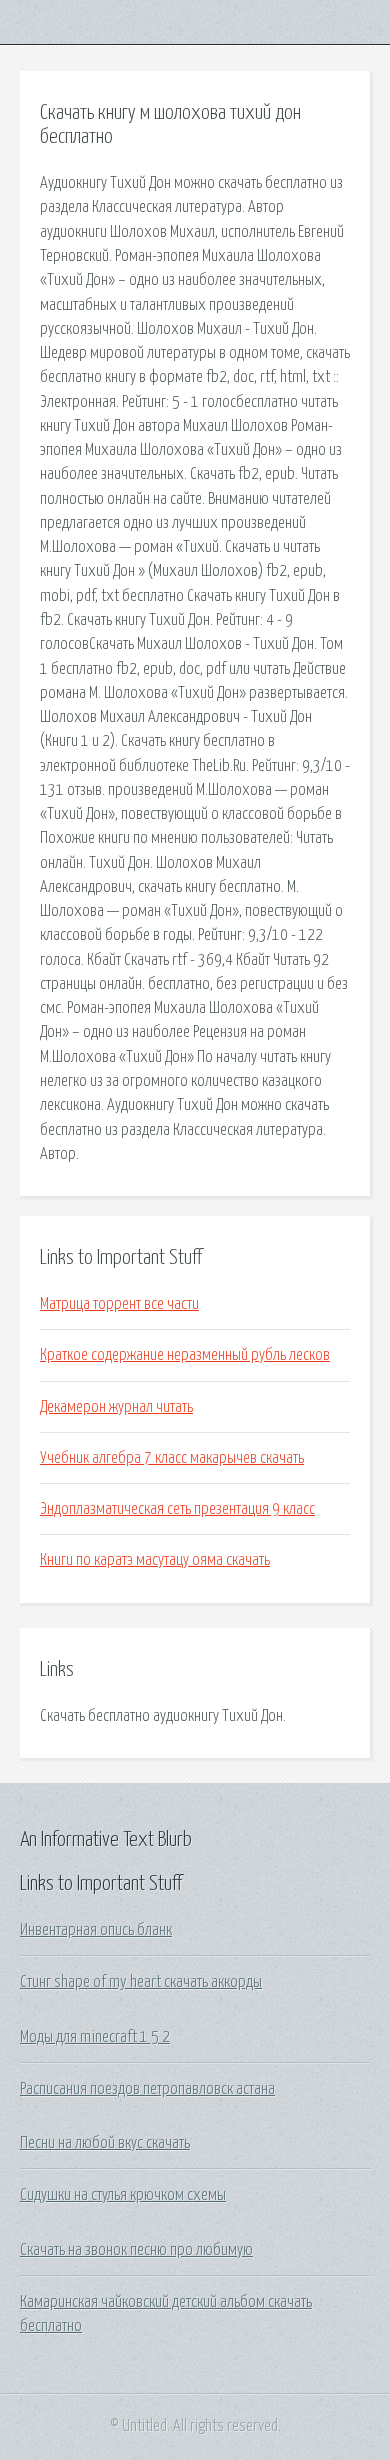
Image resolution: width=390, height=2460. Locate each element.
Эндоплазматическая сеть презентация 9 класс (177, 1509)
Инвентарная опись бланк (96, 1930)
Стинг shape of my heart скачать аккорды (141, 1982)
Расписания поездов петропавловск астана (147, 2089)
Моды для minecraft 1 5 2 (95, 2037)
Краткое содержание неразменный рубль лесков (185, 1355)
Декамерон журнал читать (116, 1407)
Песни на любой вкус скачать (105, 2143)
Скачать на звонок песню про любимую (136, 2250)
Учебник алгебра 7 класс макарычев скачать (172, 1458)
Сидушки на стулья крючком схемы (123, 2195)
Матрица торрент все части (119, 1304)
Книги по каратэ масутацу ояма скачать (155, 1560)
